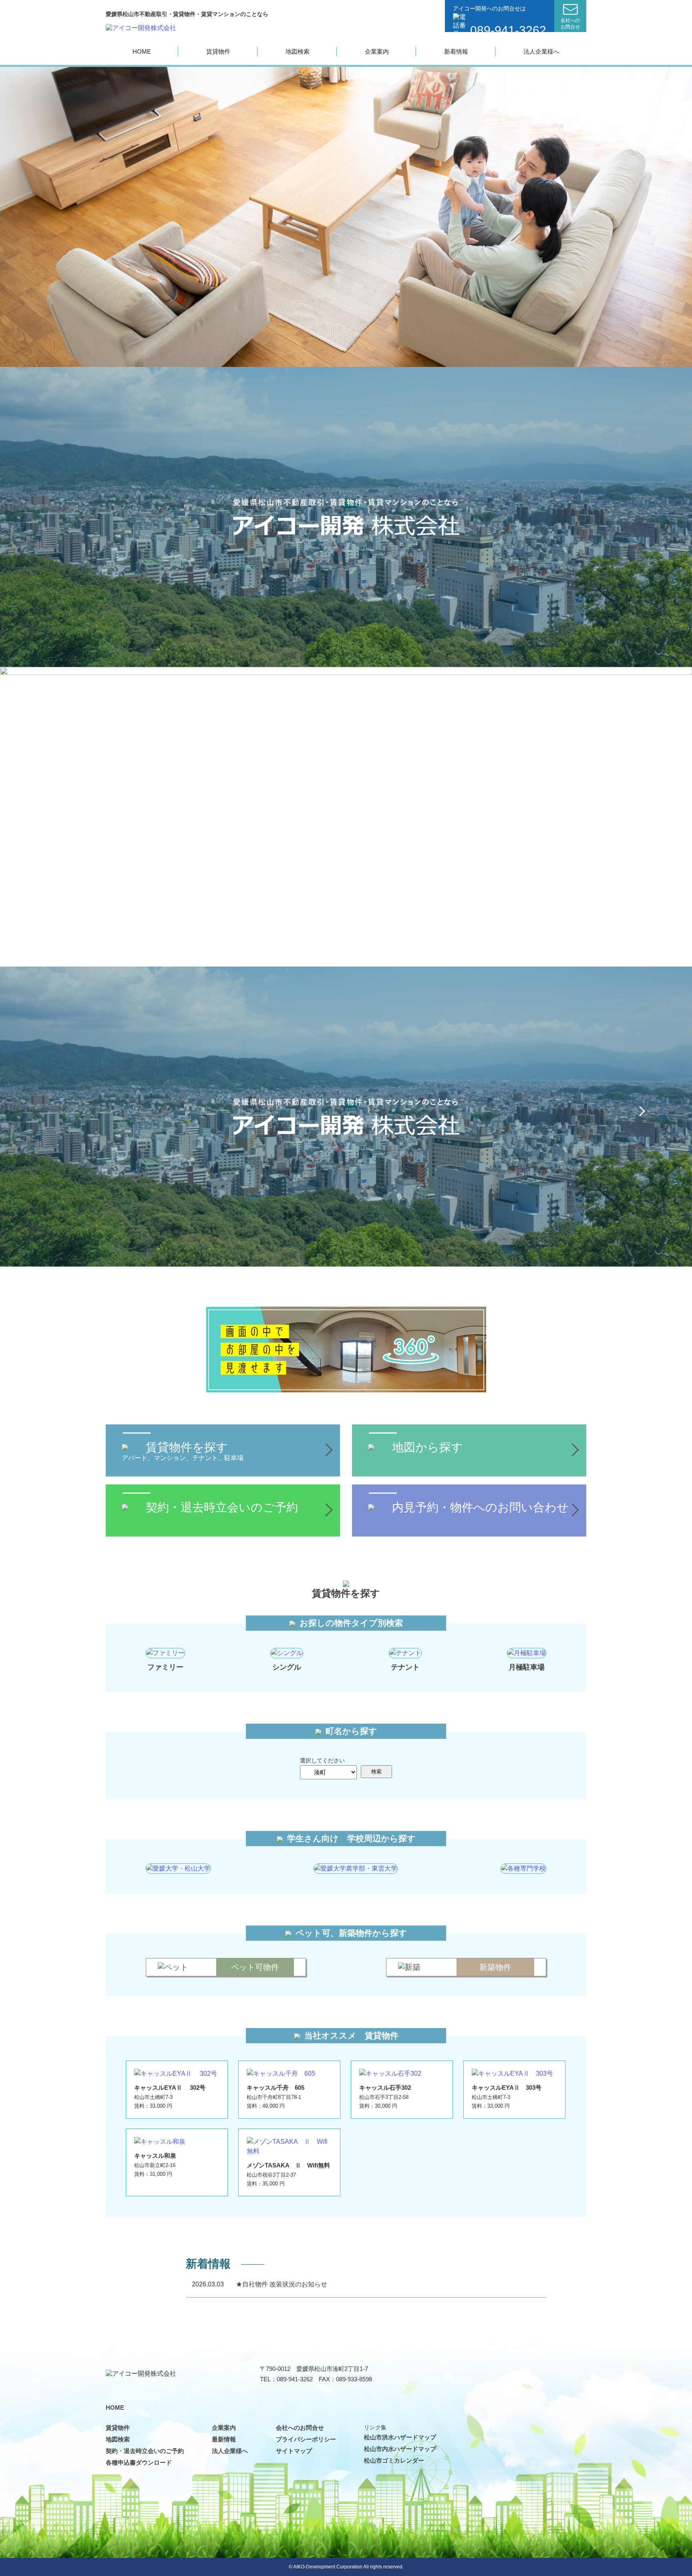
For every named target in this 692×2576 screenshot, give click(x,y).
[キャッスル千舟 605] (281, 2073)
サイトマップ (294, 2451)
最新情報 (224, 2439)
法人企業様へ (541, 51)
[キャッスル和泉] (160, 2142)
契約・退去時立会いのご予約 (145, 2451)
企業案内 (377, 51)
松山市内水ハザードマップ (400, 2449)
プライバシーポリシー (306, 2439)
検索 (376, 1771)
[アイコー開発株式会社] (141, 27)
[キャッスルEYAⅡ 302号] (176, 2073)
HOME (142, 51)
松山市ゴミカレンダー (394, 2460)
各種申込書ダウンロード (139, 2462)
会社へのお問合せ (300, 2428)
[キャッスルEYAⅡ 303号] (512, 2073)
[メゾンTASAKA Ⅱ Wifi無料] (289, 2142)
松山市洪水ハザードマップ (400, 2437)
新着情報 (456, 51)
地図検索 (298, 51)
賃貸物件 (218, 51)
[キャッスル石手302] (390, 2073)
